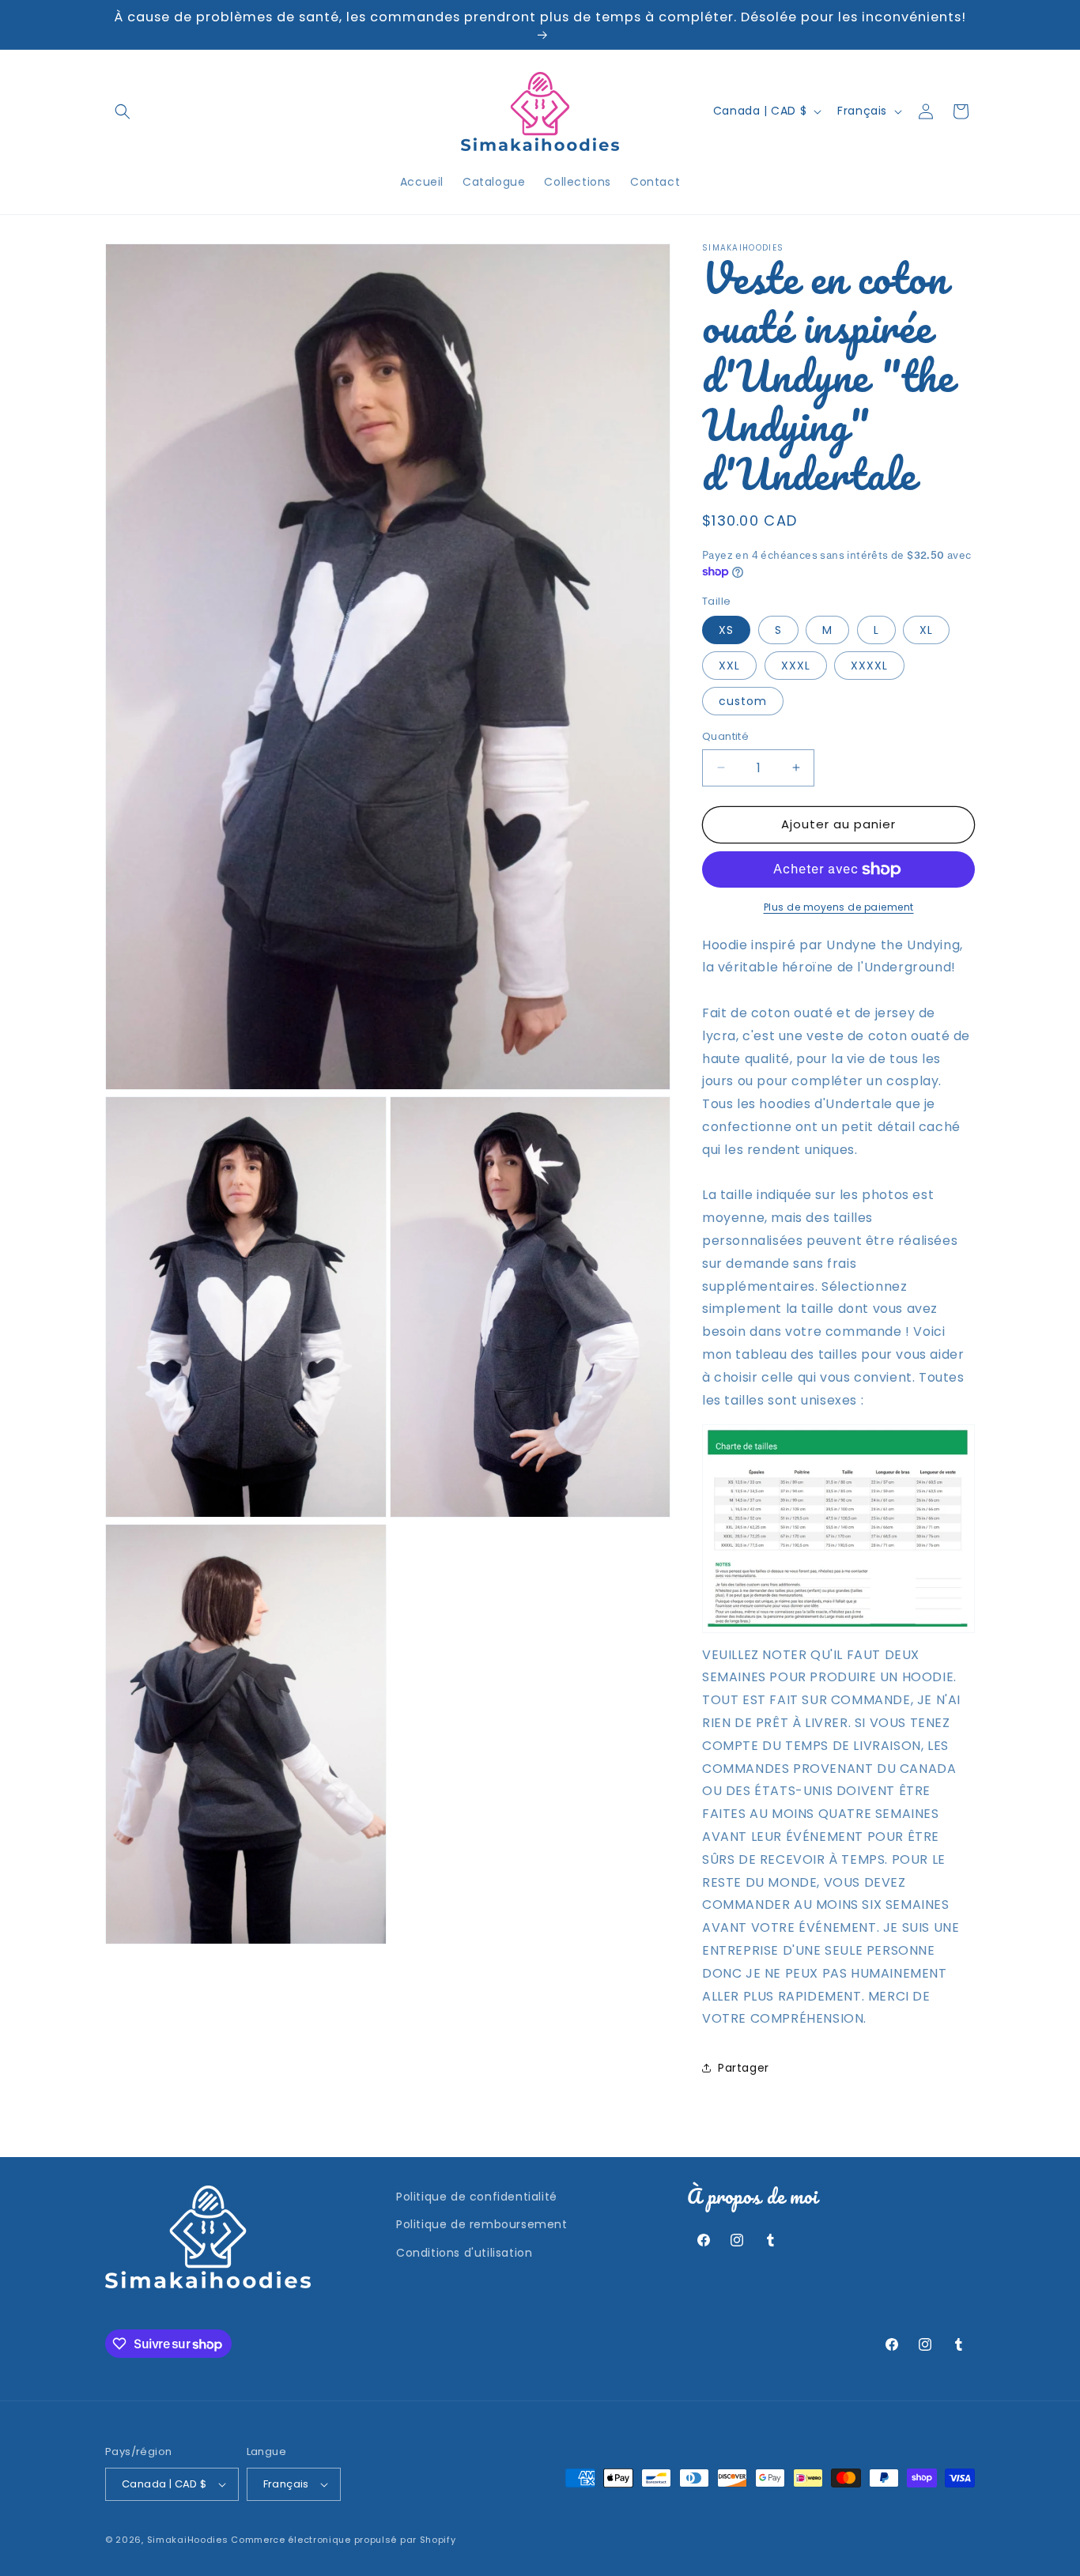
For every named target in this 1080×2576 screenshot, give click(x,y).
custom (743, 701)
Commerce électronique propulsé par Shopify (343, 2540)
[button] (123, 111)
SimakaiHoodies (188, 2540)
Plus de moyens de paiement (839, 907)
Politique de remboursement (482, 2224)
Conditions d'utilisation (464, 2253)
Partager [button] (744, 2068)
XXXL (796, 666)
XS (726, 630)
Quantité (725, 736)
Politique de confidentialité (477, 2197)
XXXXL (869, 666)
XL (926, 630)
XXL (729, 666)
